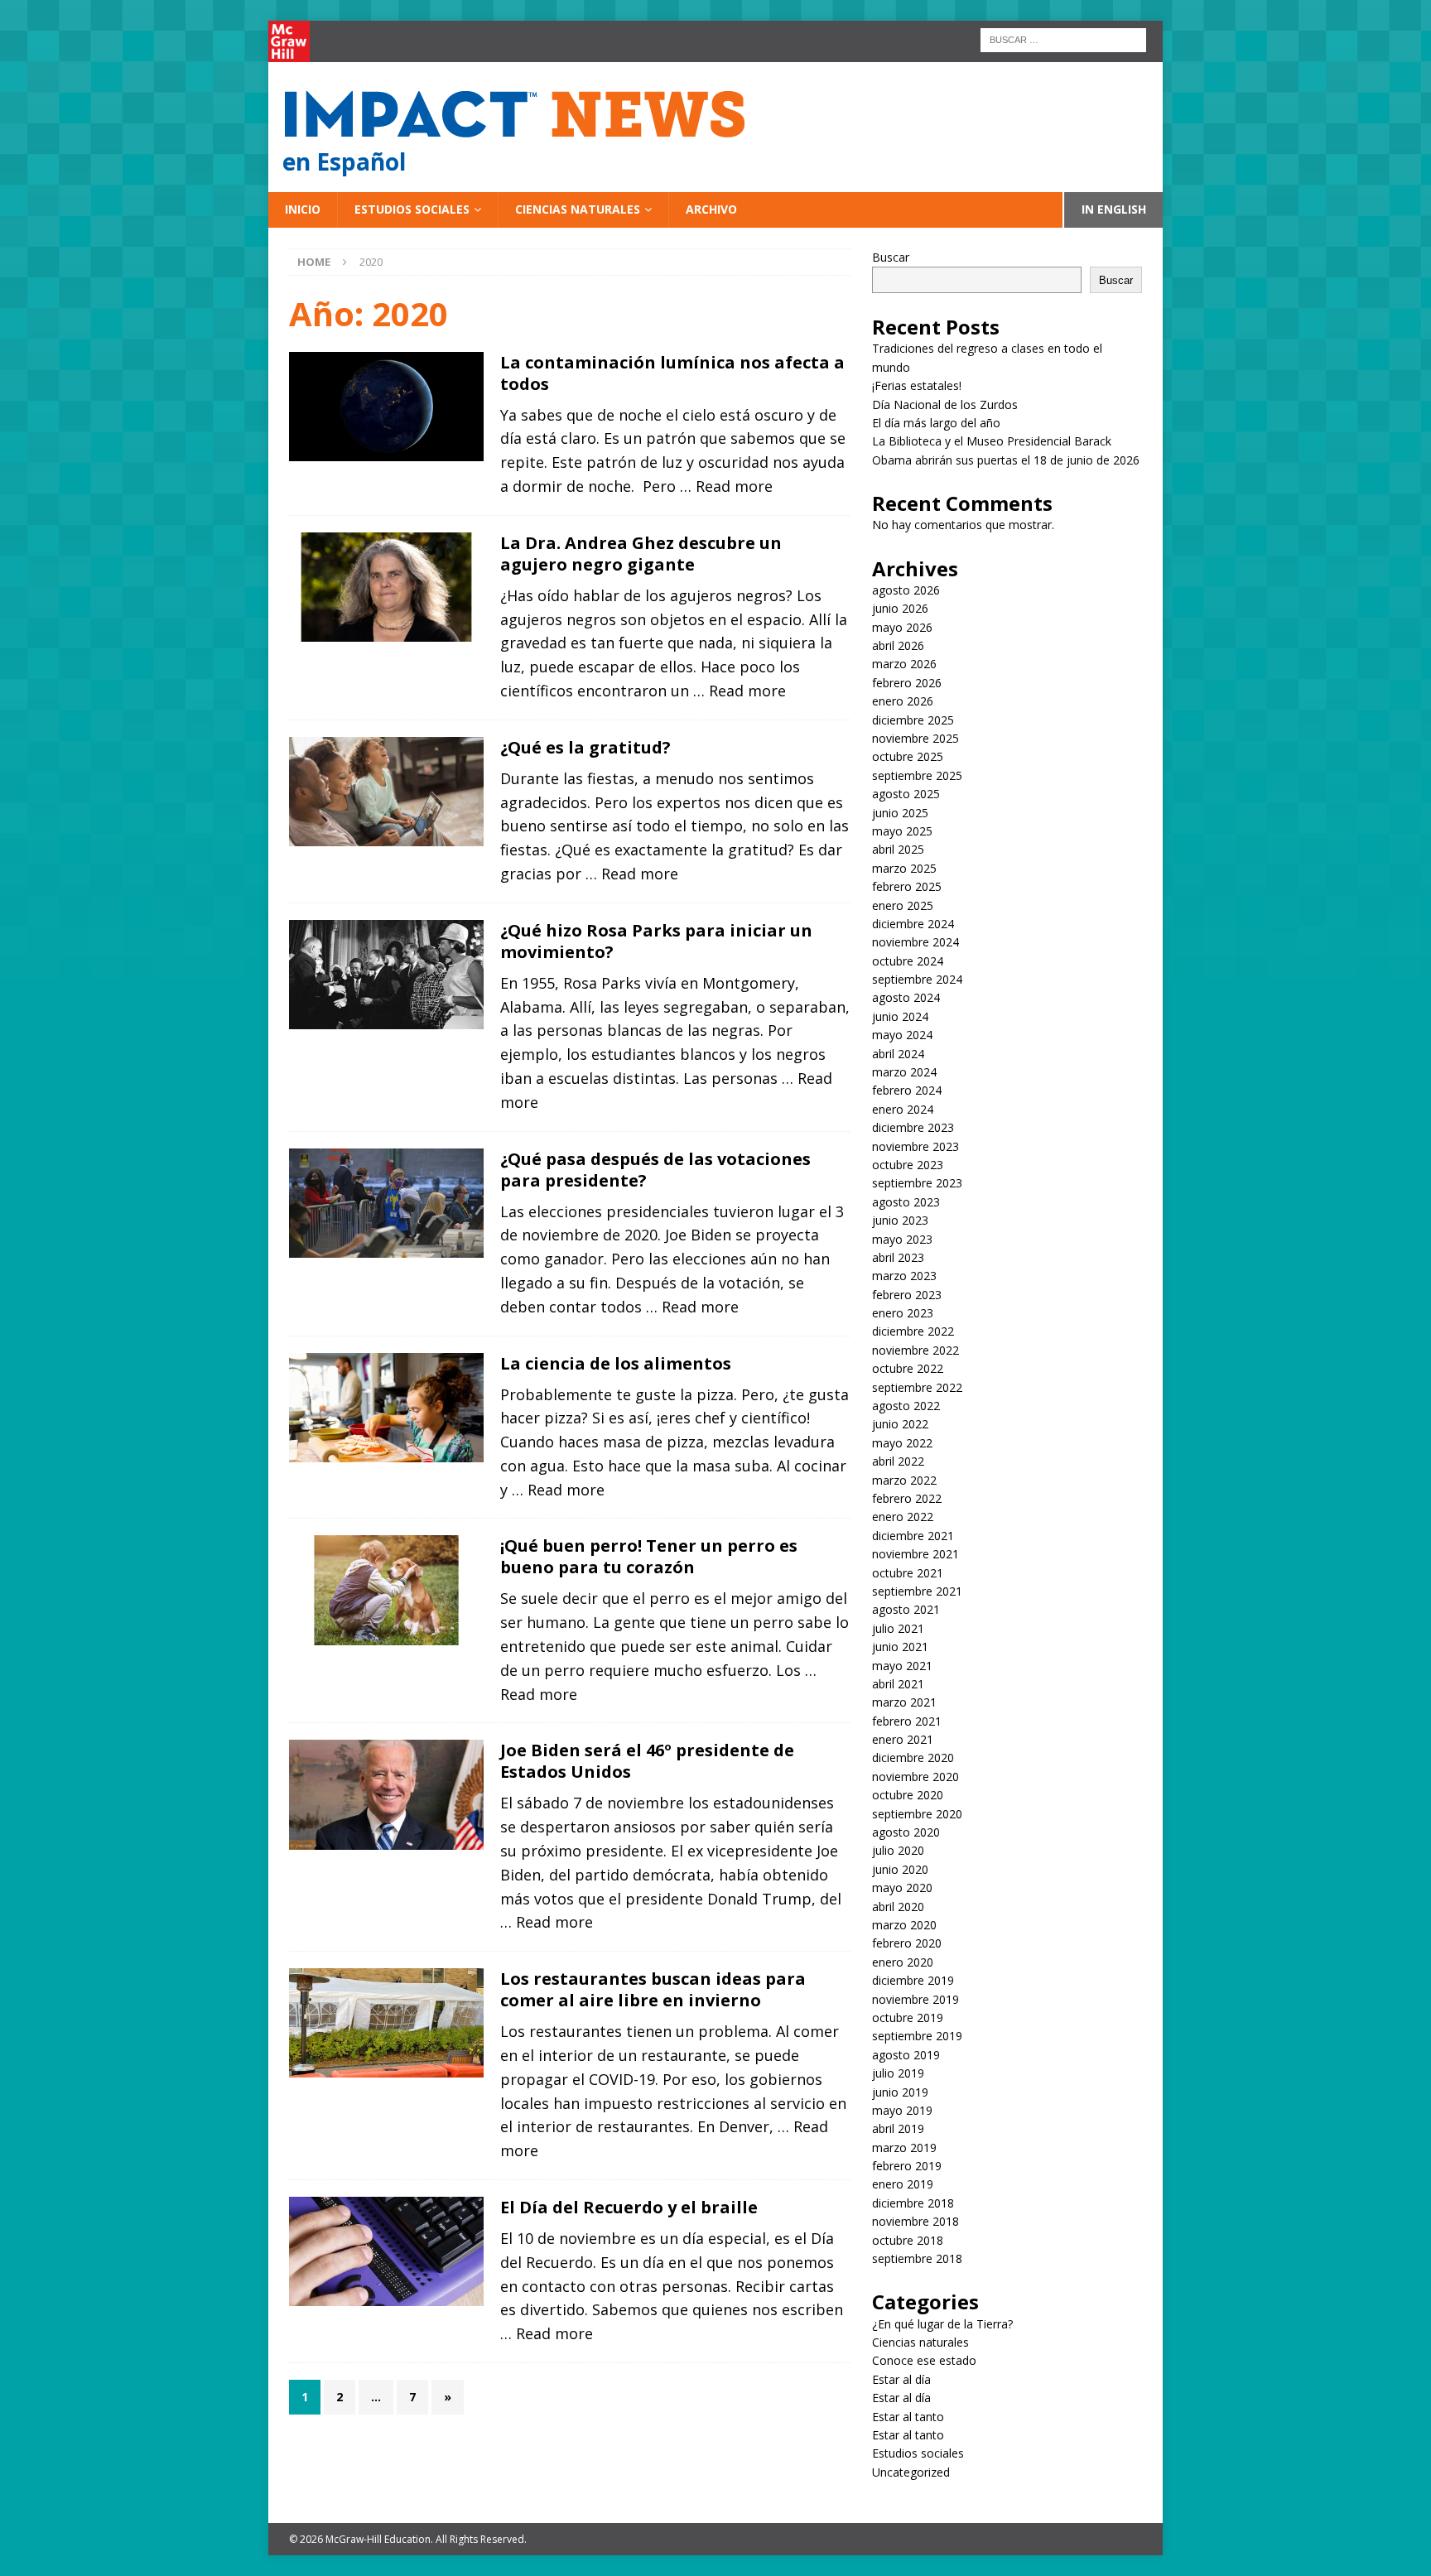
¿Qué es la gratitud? (585, 747)
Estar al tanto (908, 2417)
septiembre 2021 (917, 1591)
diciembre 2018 (913, 2203)
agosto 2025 (906, 794)
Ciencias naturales (578, 209)
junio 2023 (900, 1220)
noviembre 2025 (915, 738)
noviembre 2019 (915, 1999)
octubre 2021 (908, 1573)
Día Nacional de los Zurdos (945, 404)
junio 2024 (900, 1016)
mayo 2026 (902, 627)
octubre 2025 (908, 756)
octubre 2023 (908, 1165)
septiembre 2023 (917, 1183)
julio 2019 (898, 2073)
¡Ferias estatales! (917, 385)
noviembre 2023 (915, 1146)
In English (1114, 209)
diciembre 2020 (913, 1757)
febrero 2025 (907, 886)
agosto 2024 (906, 997)
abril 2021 (898, 1684)
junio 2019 (900, 2092)
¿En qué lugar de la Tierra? (942, 2324)
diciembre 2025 (913, 720)
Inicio (303, 209)
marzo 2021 (904, 1702)
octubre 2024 (908, 961)
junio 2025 (900, 813)
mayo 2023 (902, 1239)
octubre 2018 (908, 2240)
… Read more (726, 486)
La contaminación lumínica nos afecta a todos (672, 373)
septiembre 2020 (917, 1814)
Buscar (891, 257)
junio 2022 (900, 1424)
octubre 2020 (908, 1795)
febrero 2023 (907, 1295)
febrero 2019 (907, 2166)
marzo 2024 (904, 1072)
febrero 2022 (907, 1498)
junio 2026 (900, 608)
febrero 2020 (907, 1943)
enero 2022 (903, 1517)
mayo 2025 (902, 831)
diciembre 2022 (913, 1331)
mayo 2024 (902, 1035)
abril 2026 (898, 645)
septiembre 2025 (917, 775)
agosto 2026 (906, 590)
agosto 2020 (906, 1832)
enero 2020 (903, 1962)
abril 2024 (898, 1054)
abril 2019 (898, 2128)
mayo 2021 (902, 1666)
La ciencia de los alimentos (616, 1363)
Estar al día (901, 2379)
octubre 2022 (908, 1368)
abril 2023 (898, 1257)
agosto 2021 (906, 1609)
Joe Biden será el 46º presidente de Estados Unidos (647, 1761)
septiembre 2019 (917, 2036)
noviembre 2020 (915, 1777)
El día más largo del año (936, 423)
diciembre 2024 (913, 924)
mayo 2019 (902, 2110)
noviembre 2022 (915, 1350)
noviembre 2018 (915, 2221)
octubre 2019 (908, 2017)
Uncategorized (911, 2472)
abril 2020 (898, 1907)
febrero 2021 (907, 1721)
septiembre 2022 (917, 1387)
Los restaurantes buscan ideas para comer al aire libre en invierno (653, 1989)
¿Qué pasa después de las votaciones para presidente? (655, 1170)
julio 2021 (898, 1628)
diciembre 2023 (913, 1127)
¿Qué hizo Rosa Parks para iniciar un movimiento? (656, 941)
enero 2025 (903, 905)
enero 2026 (903, 701)
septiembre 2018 (917, 2258)
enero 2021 (903, 1739)
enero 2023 (903, 1313)
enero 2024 (903, 1109)
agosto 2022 (906, 1406)
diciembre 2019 (913, 1980)
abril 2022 (898, 1461)
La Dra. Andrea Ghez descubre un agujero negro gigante (641, 554)
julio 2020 (898, 1850)
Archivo (711, 209)
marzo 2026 (904, 664)
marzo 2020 (904, 1925)
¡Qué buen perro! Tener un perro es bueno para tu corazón (649, 1556)
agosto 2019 (906, 2055)
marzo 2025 (904, 868)
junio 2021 (900, 1647)
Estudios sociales (412, 209)
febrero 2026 (907, 683)
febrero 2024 (907, 1090)
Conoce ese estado (924, 2360)
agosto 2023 (906, 1202)
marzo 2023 (904, 1276)
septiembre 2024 (917, 979)
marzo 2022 (904, 1480)
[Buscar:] (1063, 39)
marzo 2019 (904, 2147)
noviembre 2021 (915, 1554)
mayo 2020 (902, 1887)
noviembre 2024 (915, 942)
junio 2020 (900, 1869)
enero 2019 (903, 2184)
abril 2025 (898, 849)
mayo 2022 (902, 1443)
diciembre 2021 (913, 1536)
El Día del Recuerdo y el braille (629, 2207)
